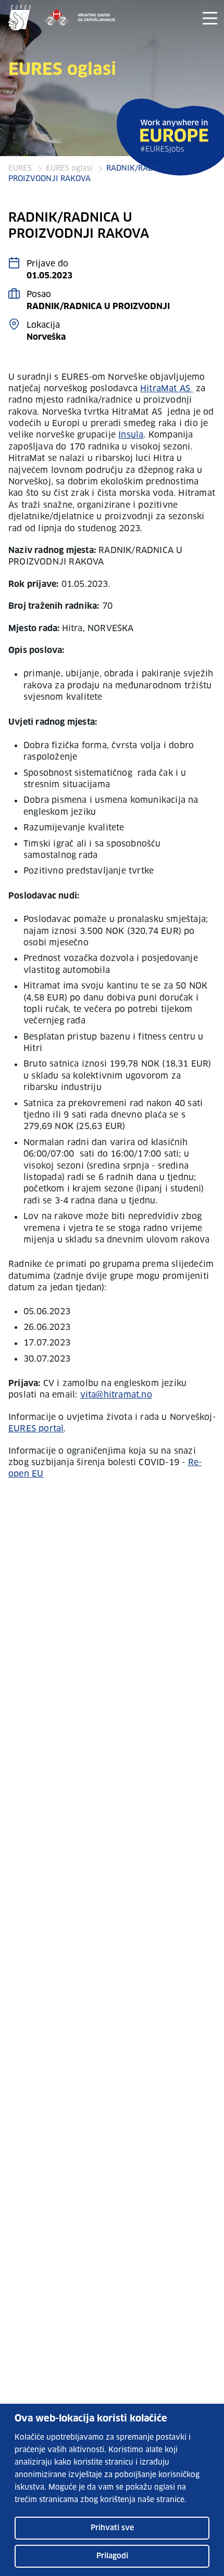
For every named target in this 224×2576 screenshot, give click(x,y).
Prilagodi (112, 2556)
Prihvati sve (112, 2528)
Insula (131, 435)
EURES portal (36, 1429)
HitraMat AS (166, 389)
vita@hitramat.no (116, 1395)
